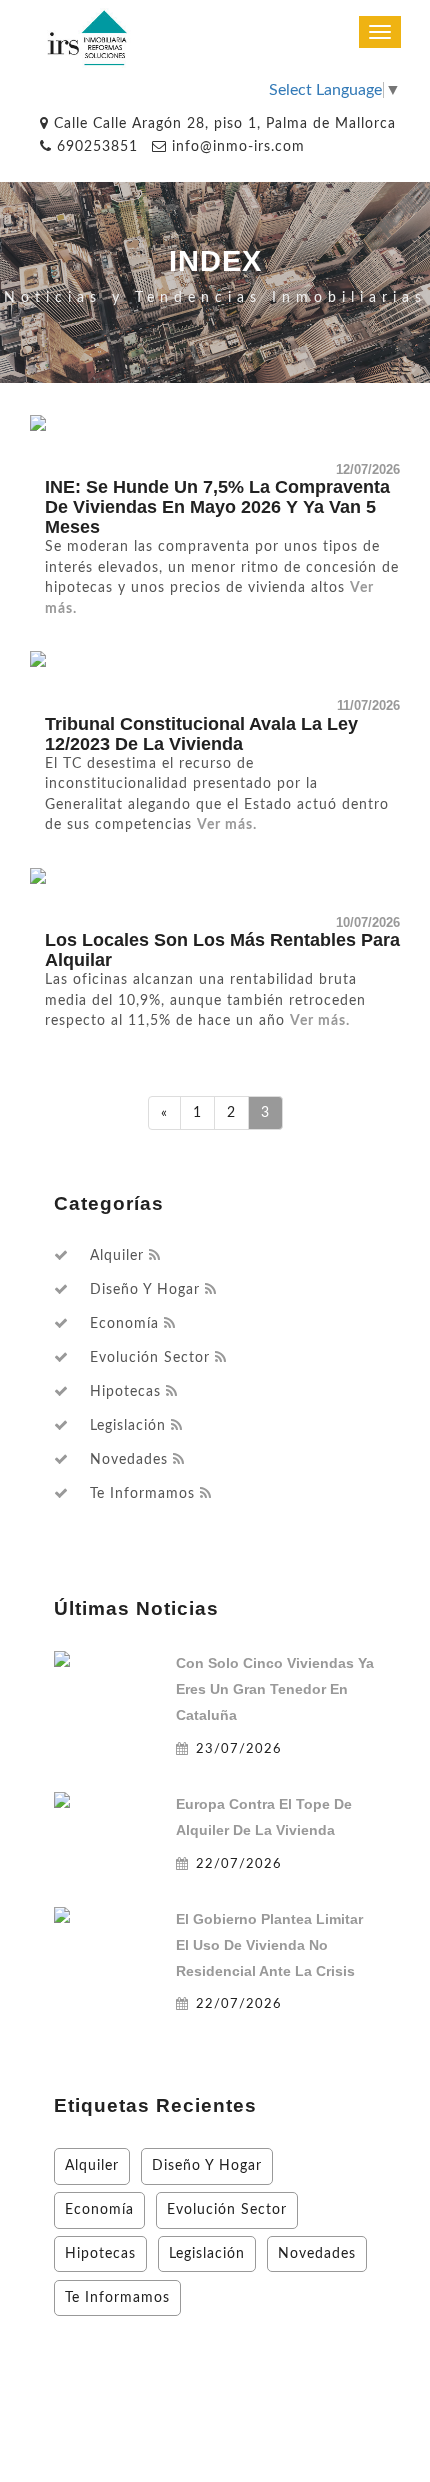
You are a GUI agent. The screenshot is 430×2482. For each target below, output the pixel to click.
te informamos (142, 1494)
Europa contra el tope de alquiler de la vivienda (264, 1817)
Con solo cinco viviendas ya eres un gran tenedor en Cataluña (275, 1689)
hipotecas (125, 1392)
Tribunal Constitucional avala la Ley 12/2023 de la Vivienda (201, 734)
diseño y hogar (145, 1290)
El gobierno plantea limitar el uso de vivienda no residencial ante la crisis (269, 1945)
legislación (128, 1426)
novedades (129, 1460)
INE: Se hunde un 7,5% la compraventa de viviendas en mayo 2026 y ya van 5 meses (217, 507)
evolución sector (150, 1358)
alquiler (117, 1256)
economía (124, 1324)
